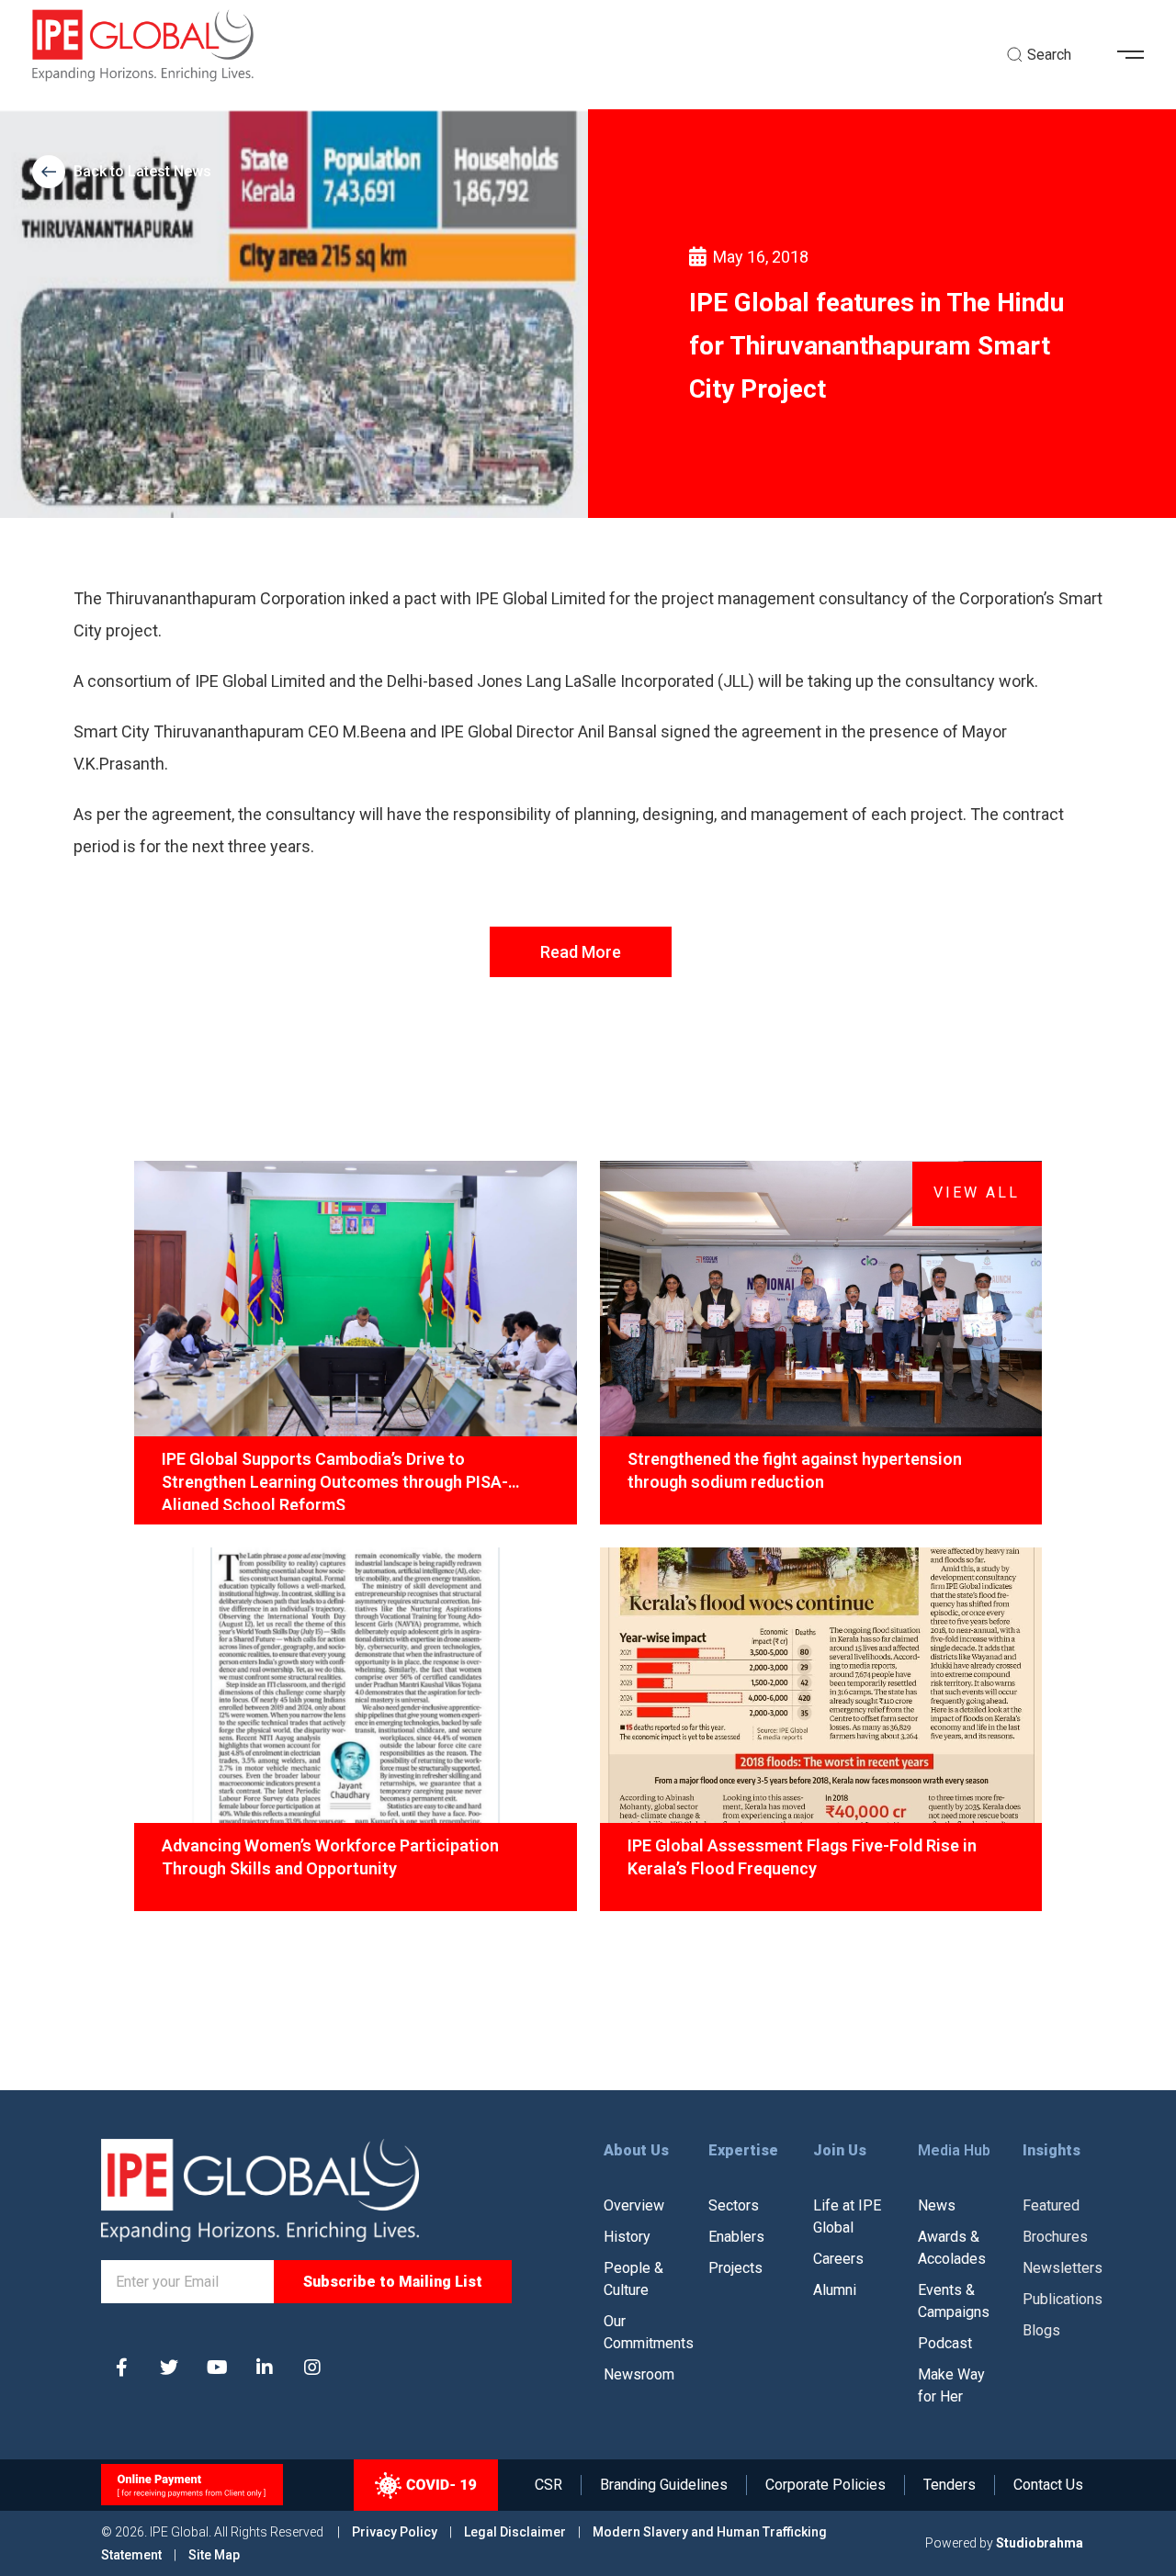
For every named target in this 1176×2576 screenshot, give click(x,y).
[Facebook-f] (121, 2368)
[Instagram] (312, 2368)
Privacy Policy (396, 2532)
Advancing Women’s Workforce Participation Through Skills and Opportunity (330, 1857)
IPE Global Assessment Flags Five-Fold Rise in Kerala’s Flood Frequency (802, 1857)
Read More (581, 952)
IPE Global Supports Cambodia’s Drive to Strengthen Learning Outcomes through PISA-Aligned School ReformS (335, 1479)
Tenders (950, 2485)
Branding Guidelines (664, 2485)
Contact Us (1048, 2485)
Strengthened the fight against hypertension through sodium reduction (795, 1470)
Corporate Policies (825, 2485)
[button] (1137, 55)
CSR (548, 2485)
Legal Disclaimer (515, 2532)
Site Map (214, 2555)
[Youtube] (217, 2368)
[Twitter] (169, 2368)
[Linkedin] (265, 2368)
